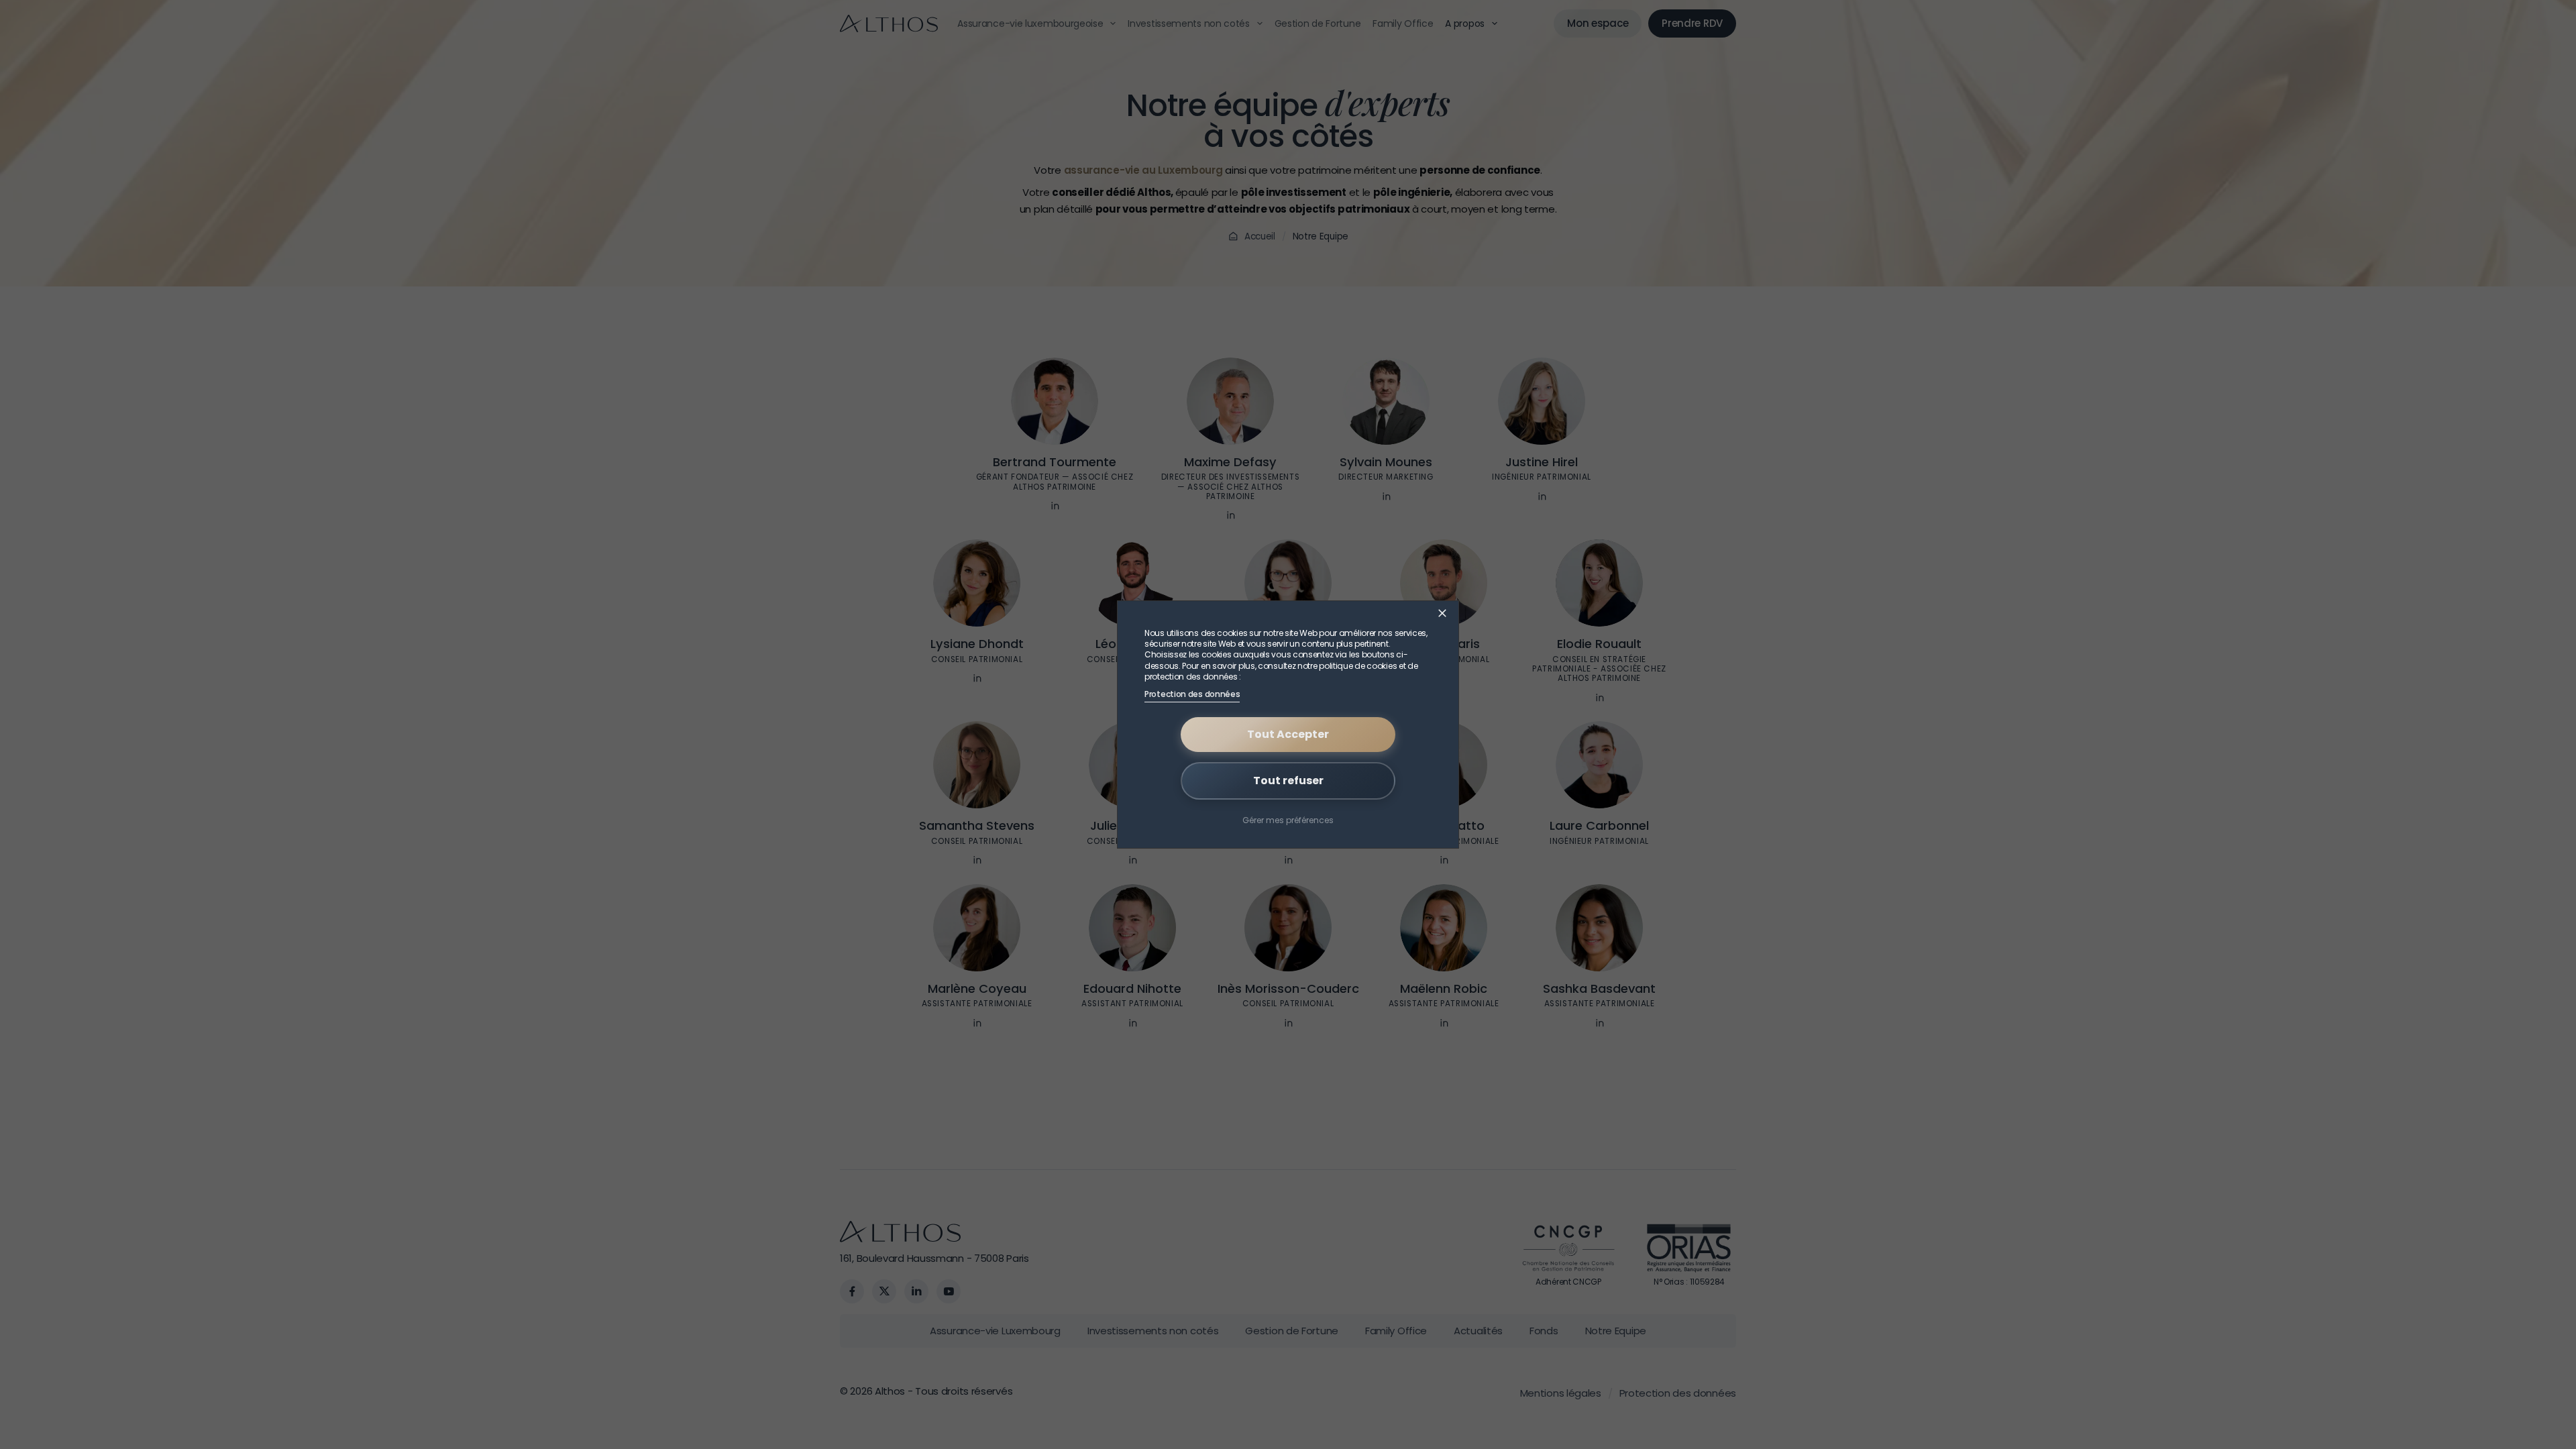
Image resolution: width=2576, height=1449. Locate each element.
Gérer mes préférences (1288, 819)
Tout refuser (1288, 781)
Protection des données (1192, 694)
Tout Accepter (1288, 734)
